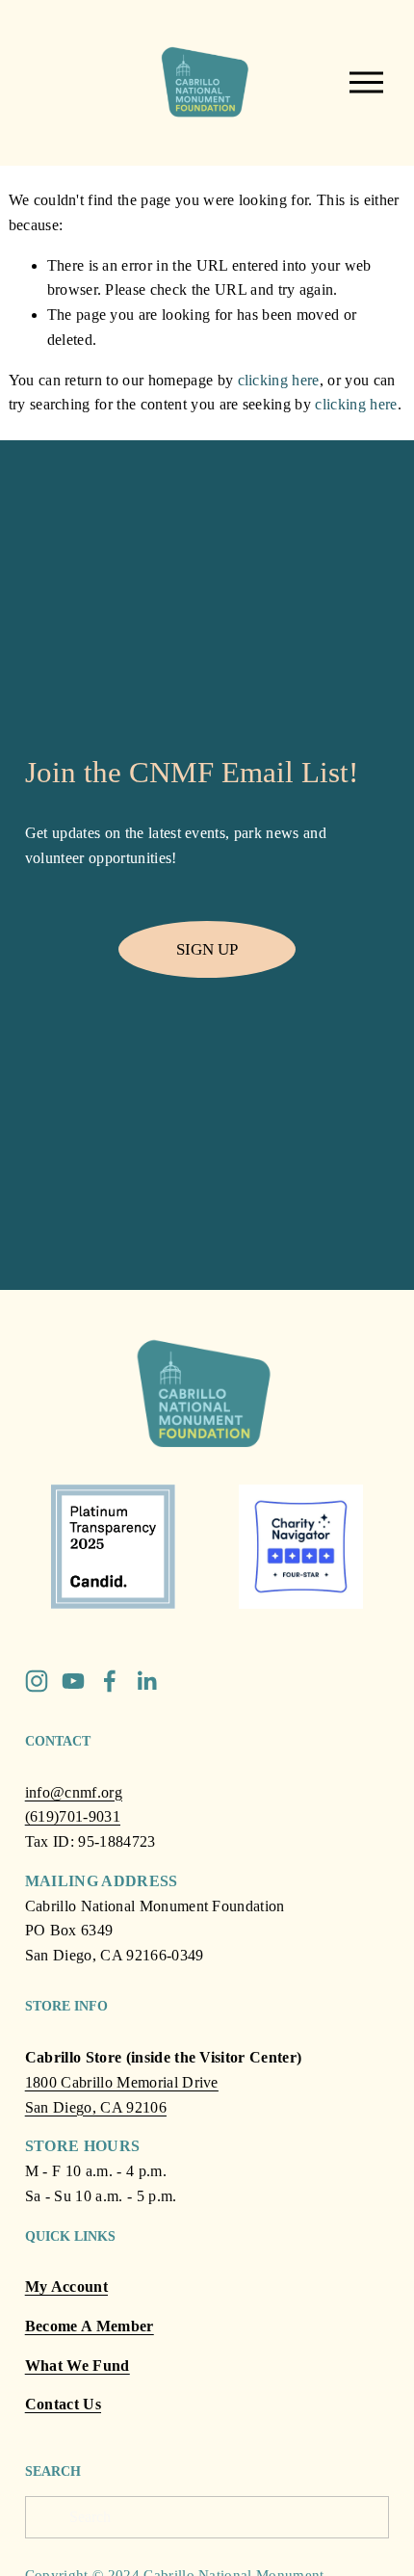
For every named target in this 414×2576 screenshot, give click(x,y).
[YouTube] (73, 1681)
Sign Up (207, 949)
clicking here (279, 380)
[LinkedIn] (146, 1681)
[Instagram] (37, 1681)
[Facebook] (110, 1681)
